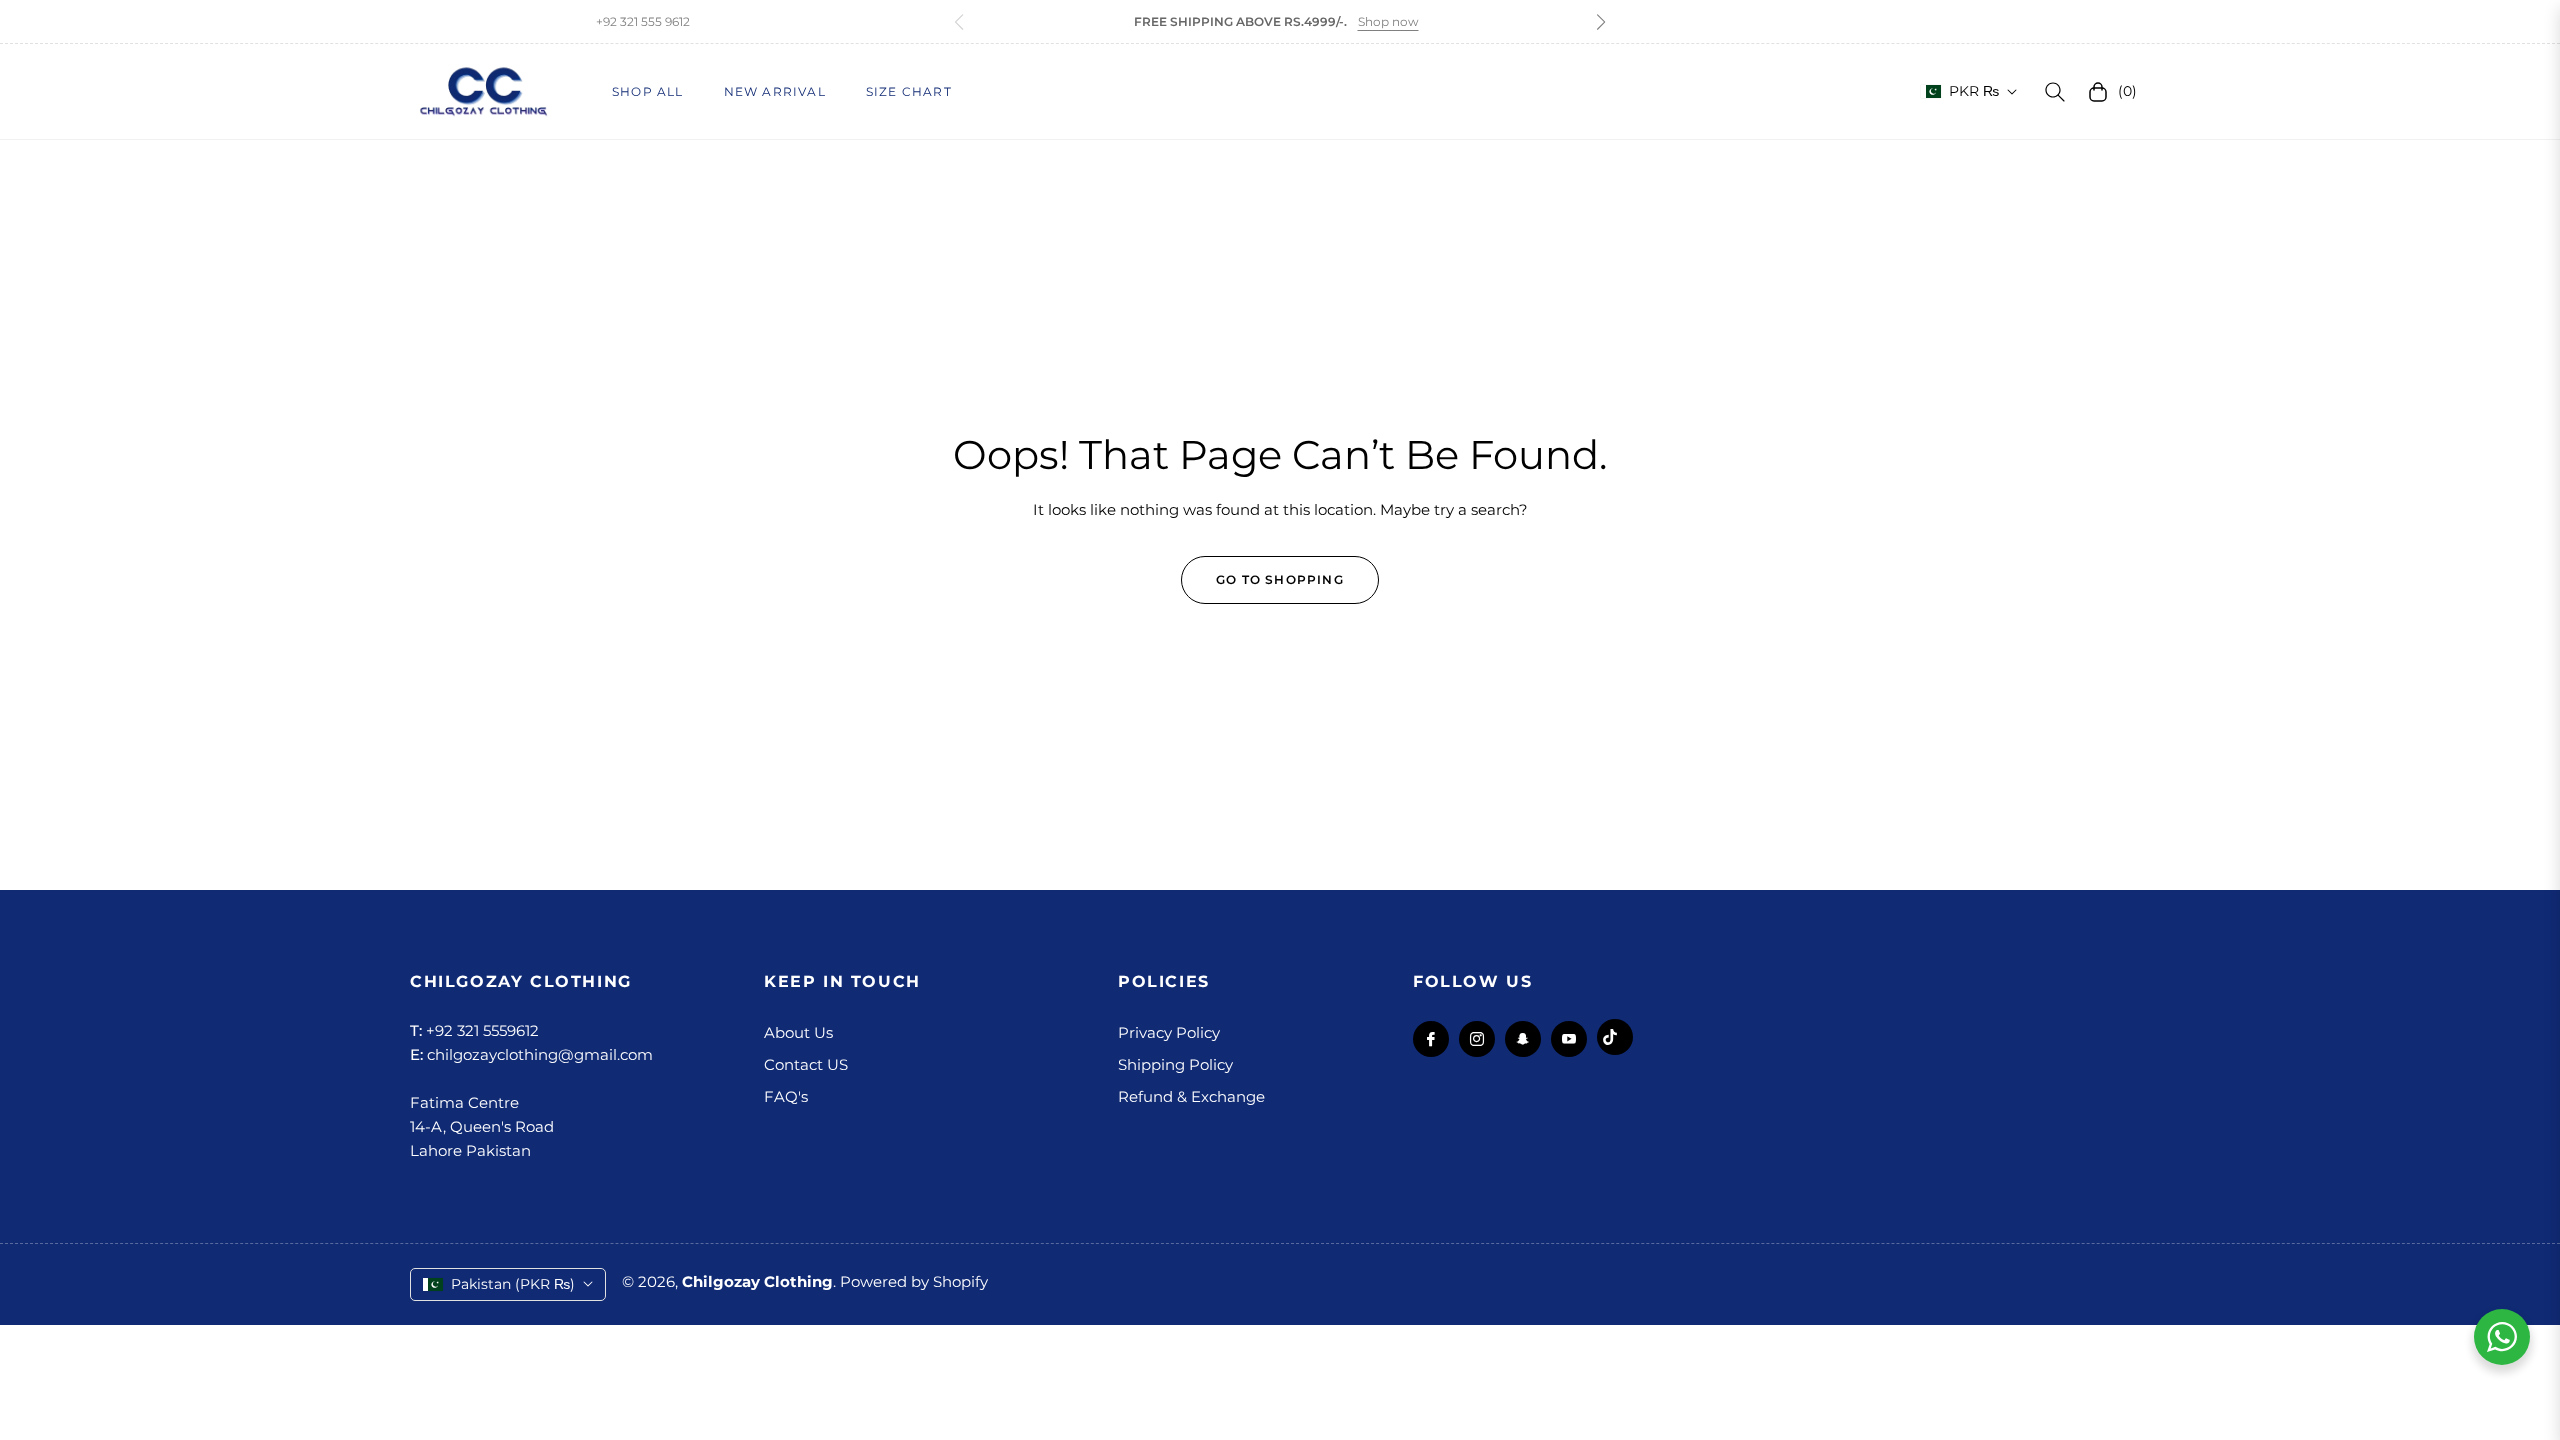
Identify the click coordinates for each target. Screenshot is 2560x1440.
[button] (1601, 22)
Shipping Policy (1175, 1064)
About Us (798, 1032)
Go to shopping (1280, 579)
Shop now (1388, 21)
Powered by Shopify (914, 1281)
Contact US (806, 1064)
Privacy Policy (1169, 1032)
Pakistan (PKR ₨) (513, 1284)
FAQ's (786, 1096)
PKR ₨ (1974, 91)
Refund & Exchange (1191, 1096)
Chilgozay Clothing (757, 1281)
